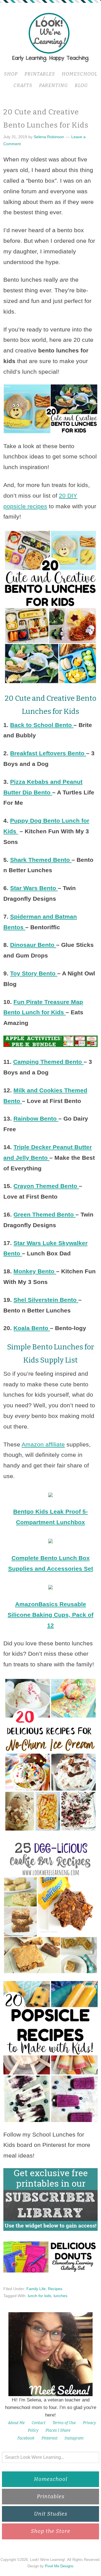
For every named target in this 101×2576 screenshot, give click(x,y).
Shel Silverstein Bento (46, 1300)
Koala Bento (32, 1328)
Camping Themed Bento (48, 1062)
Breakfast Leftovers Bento (48, 753)
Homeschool (51, 2479)
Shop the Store (51, 2531)
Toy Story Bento (34, 973)
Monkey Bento (35, 1271)
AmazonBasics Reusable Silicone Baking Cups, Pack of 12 (50, 1615)
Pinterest (50, 2438)
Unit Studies (51, 2514)
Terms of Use (64, 2423)
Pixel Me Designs (59, 2566)
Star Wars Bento (34, 888)
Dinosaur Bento (33, 945)
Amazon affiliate (43, 1444)
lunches (60, 2296)
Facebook (26, 2438)
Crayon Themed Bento (46, 1186)
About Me (16, 2423)
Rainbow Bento (36, 1118)
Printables (51, 2496)
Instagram (74, 2438)
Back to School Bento (42, 725)
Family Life (36, 2289)
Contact (39, 2423)
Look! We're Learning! (50, 37)
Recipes (55, 2289)
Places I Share (58, 2430)
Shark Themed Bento (41, 860)
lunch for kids (40, 2296)
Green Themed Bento (44, 1214)
